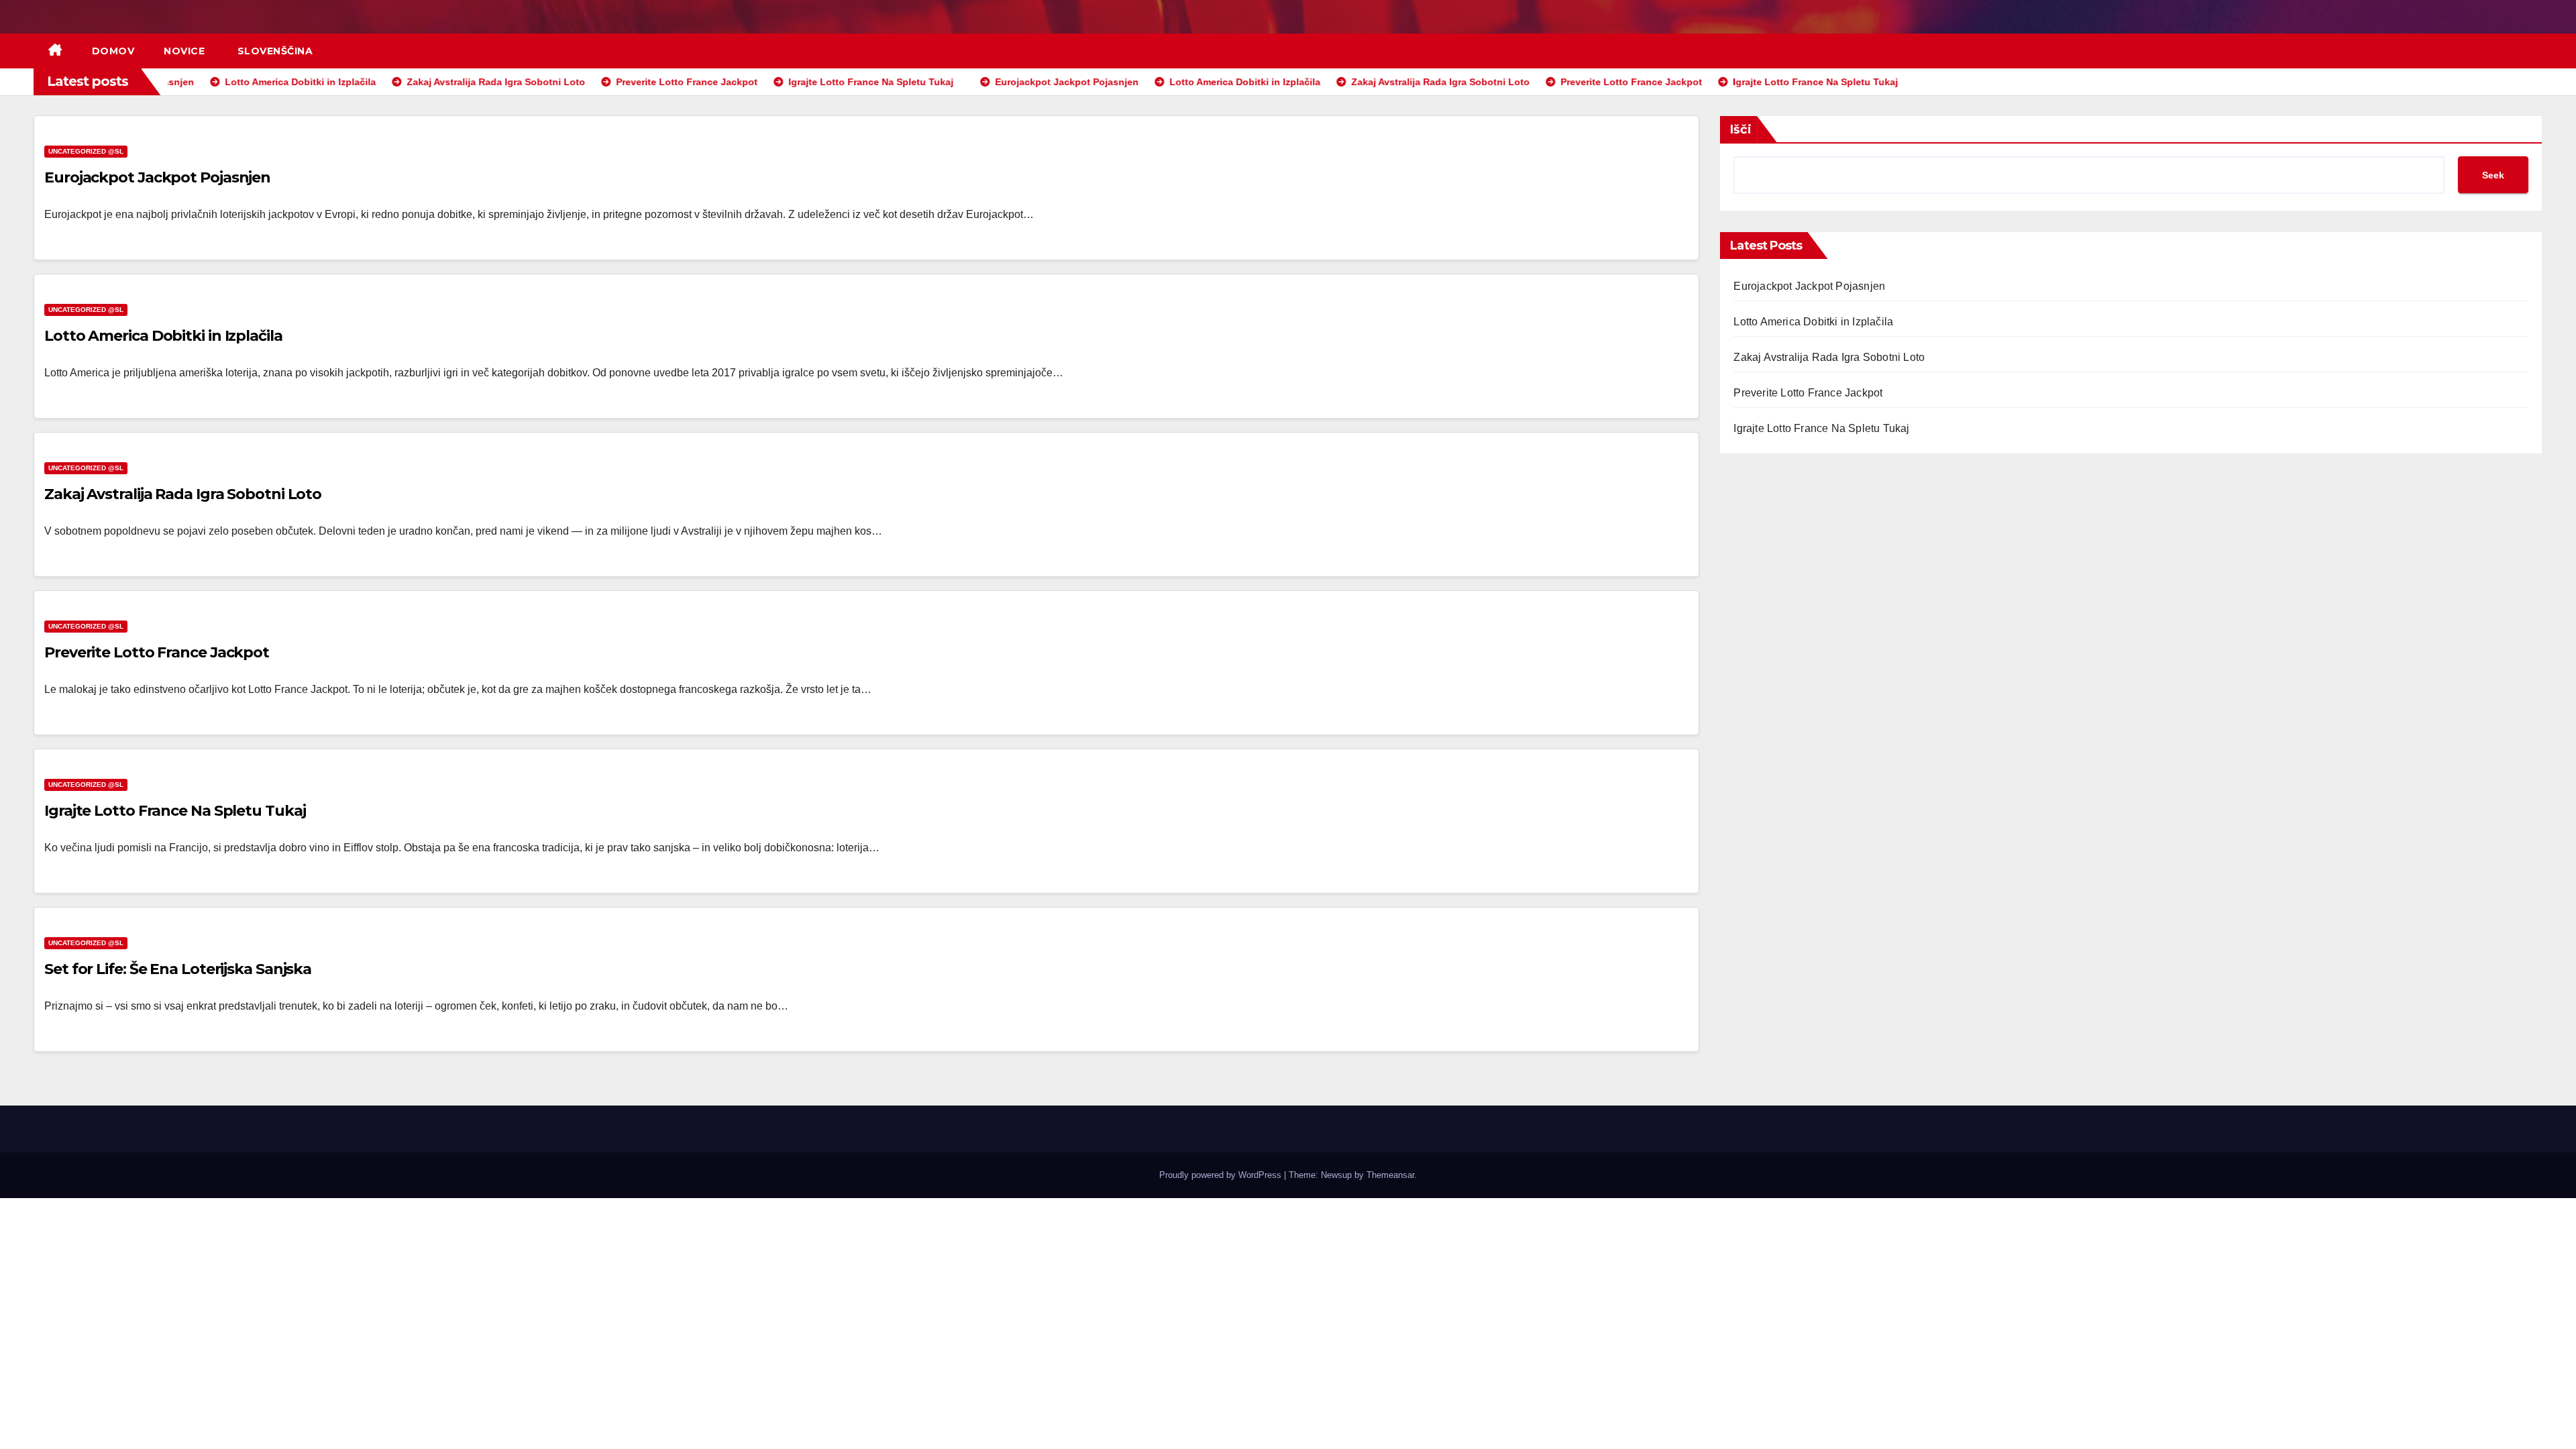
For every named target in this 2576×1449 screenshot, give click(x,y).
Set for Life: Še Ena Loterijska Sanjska (178, 969)
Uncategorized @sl (86, 151)
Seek (2493, 175)
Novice (184, 51)
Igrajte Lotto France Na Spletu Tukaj (175, 811)
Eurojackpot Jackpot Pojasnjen (157, 177)
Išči (1741, 129)
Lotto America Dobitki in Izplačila (163, 336)
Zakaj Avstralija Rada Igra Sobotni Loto (183, 494)
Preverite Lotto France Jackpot (157, 652)
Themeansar (1390, 1175)
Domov (113, 51)
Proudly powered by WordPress (1222, 1175)
